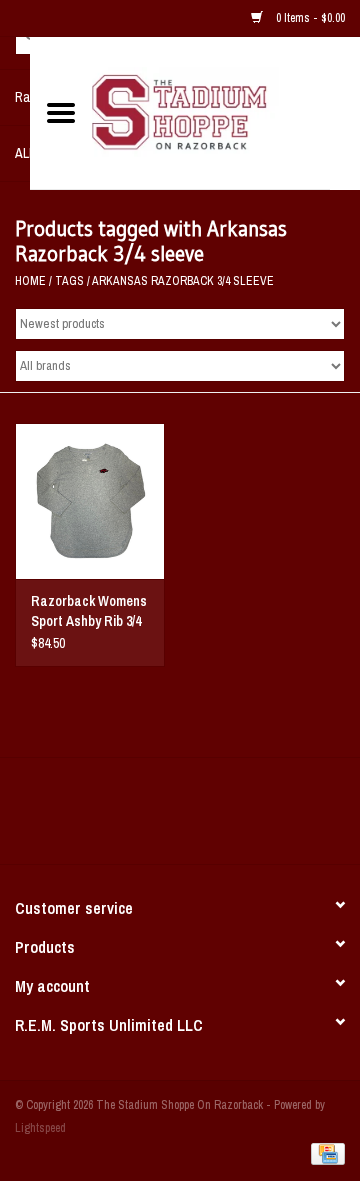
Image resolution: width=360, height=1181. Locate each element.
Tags (69, 281)
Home (30, 281)
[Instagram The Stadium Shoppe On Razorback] (250, 818)
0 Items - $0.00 (309, 18)
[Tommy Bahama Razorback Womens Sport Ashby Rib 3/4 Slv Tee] (90, 501)
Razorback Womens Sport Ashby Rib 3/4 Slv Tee (89, 611)
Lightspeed (40, 1128)
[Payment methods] (324, 1153)
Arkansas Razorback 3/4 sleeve (183, 281)
